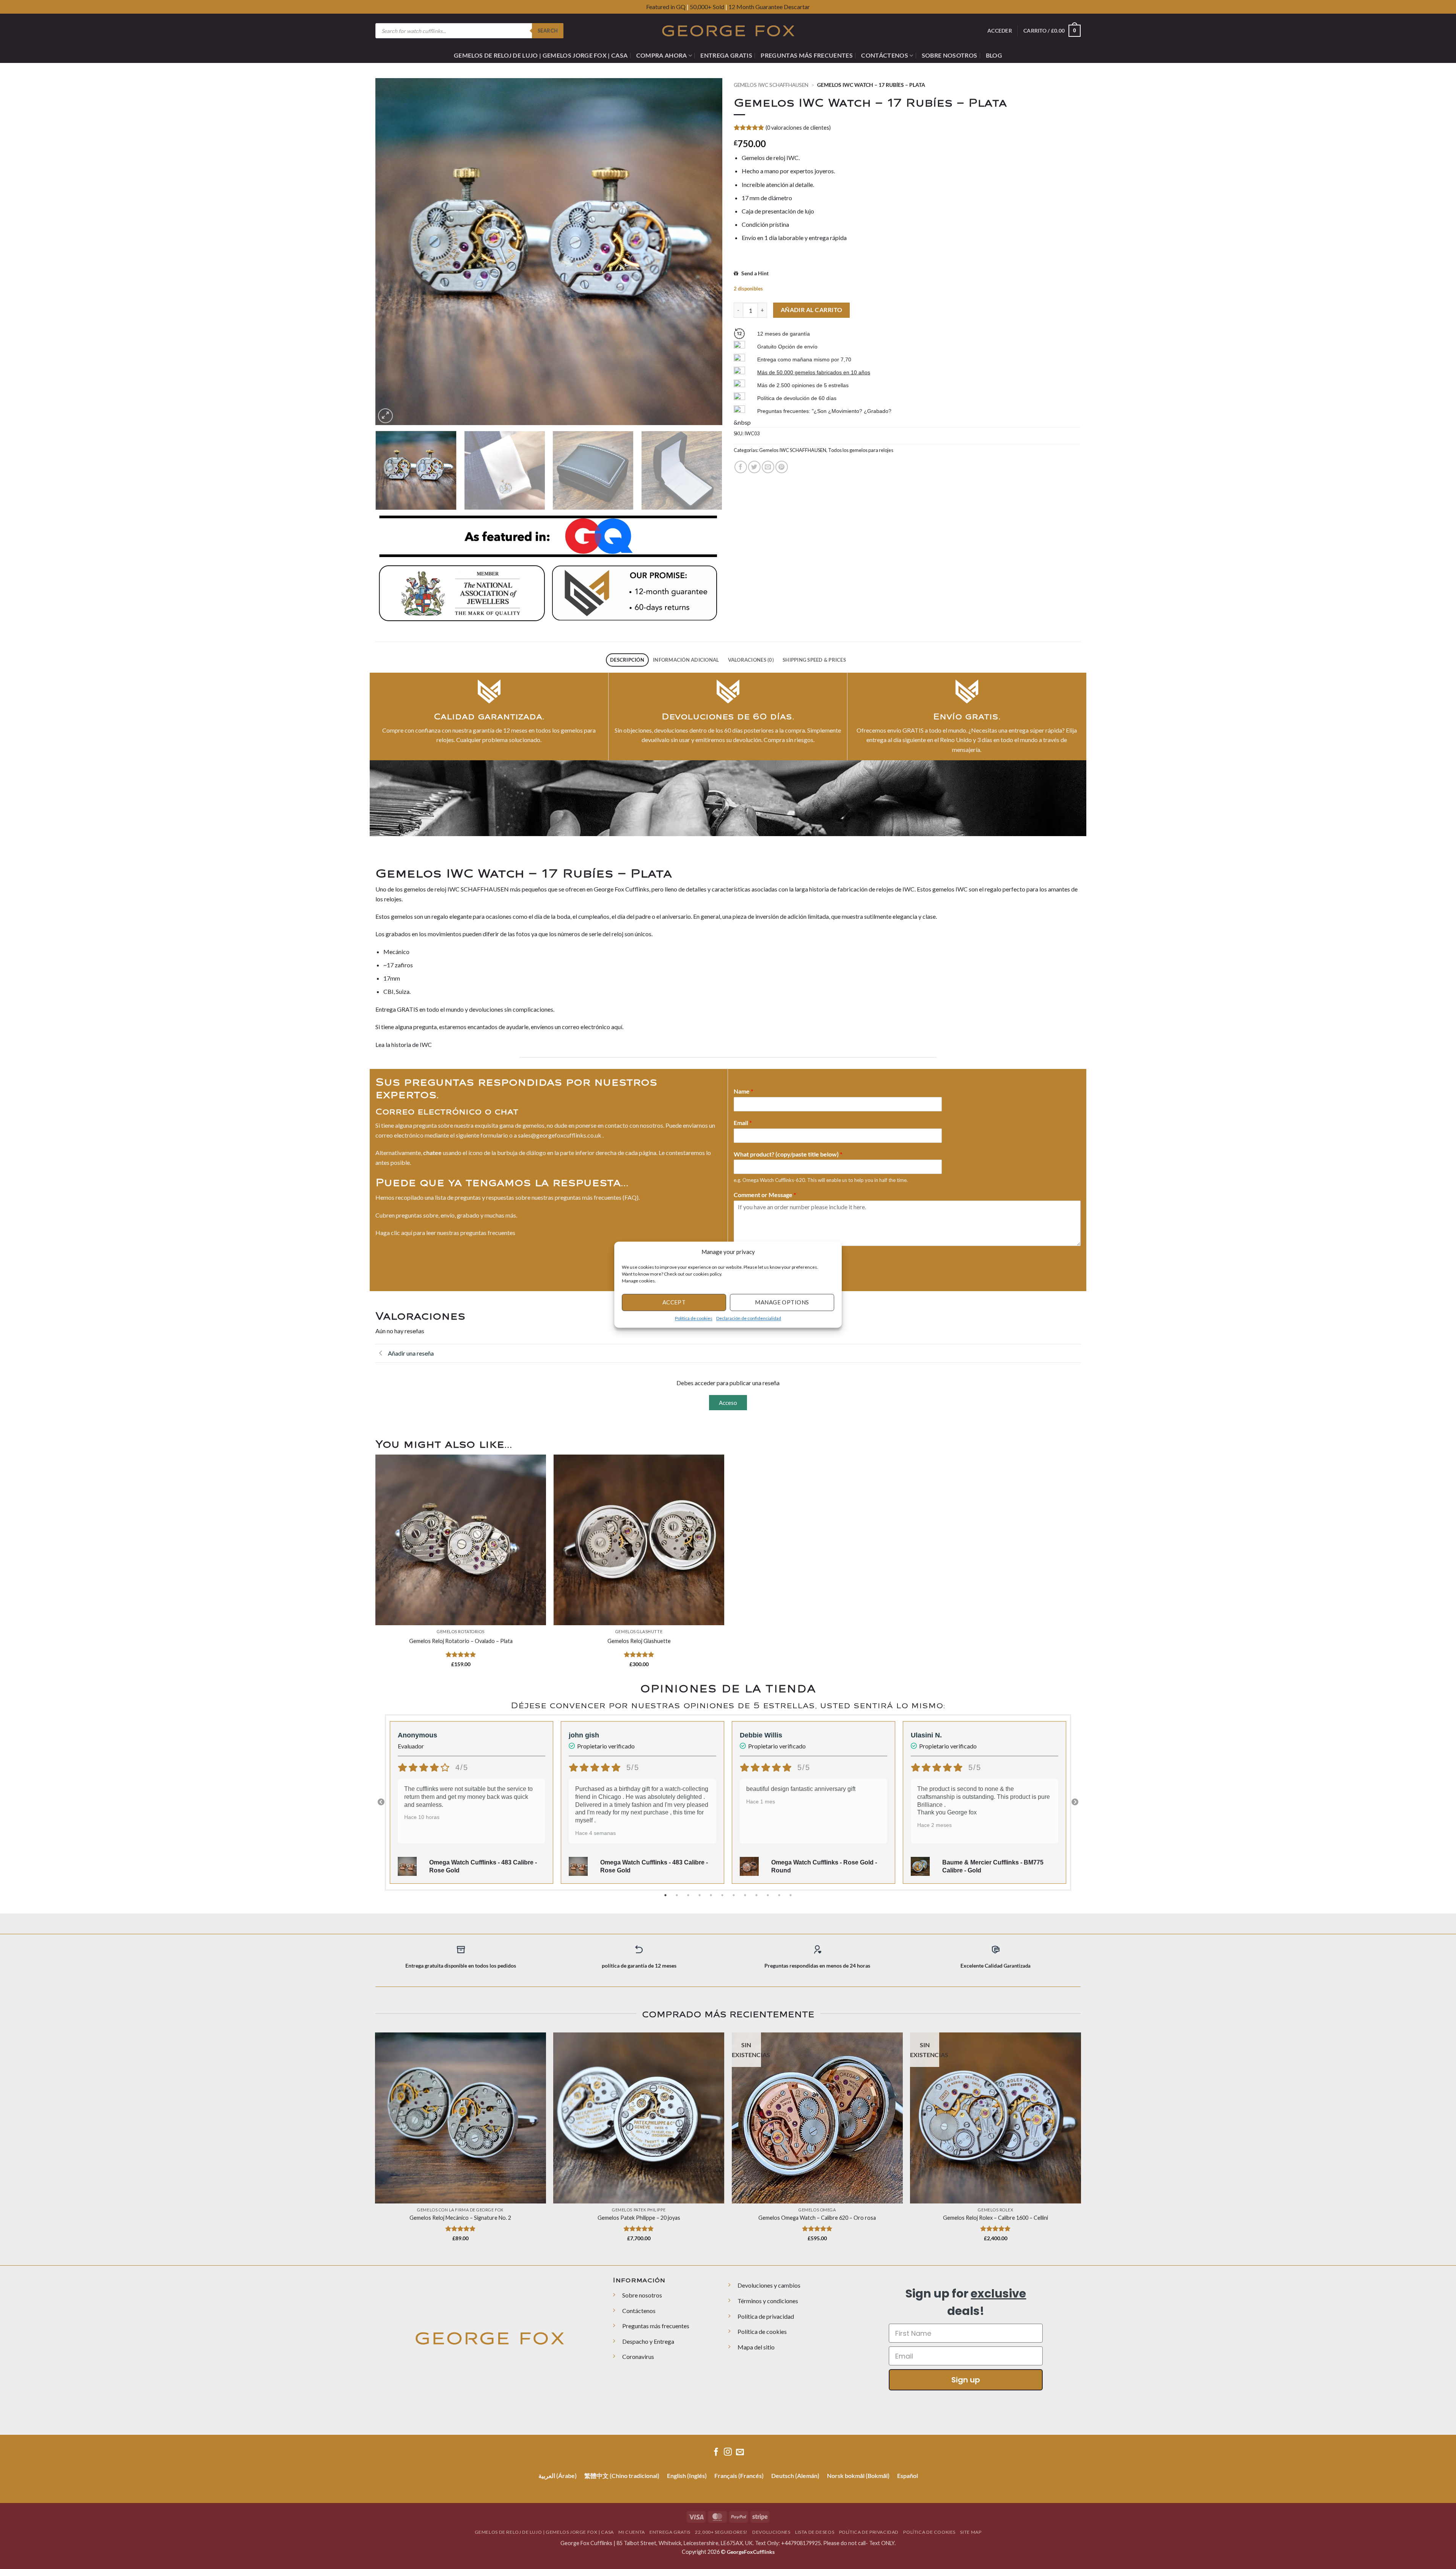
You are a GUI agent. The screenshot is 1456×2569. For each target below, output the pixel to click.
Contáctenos (885, 55)
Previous (381, 1802)
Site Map (971, 2532)
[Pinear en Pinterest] (782, 467)
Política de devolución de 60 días (797, 398)
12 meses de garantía (784, 334)
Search (548, 31)
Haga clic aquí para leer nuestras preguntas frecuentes (445, 1233)
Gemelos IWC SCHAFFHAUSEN (771, 85)
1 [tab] (666, 1895)
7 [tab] (734, 1895)
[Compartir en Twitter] (754, 467)
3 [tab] (689, 1895)
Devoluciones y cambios (769, 2285)
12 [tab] (791, 1895)
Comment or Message (765, 1195)
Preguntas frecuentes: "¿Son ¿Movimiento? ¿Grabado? (824, 411)
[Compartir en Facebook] (741, 467)
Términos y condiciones (768, 2301)
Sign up (966, 2380)
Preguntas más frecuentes (807, 55)
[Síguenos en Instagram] (728, 2452)
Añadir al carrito (812, 310)
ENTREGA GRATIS (726, 55)
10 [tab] (769, 1895)
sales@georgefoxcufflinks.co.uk (560, 1135)
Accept (674, 1302)
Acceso (728, 1403)
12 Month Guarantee (755, 7)
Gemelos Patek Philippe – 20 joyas (639, 2218)
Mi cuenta (632, 2532)
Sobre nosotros (949, 55)
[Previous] (392, 252)
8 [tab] (746, 1895)
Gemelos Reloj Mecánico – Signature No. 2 (460, 2218)
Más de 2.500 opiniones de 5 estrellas (803, 385)
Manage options (782, 1302)
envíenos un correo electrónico (570, 1027)
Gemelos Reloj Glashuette (639, 1641)
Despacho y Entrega (648, 2341)
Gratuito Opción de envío (787, 347)
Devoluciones (771, 2532)
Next (1075, 1802)
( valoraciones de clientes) (798, 128)
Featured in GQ (666, 7)
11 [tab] (780, 1895)
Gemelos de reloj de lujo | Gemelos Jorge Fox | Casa (541, 55)
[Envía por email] (768, 467)
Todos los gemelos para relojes (861, 450)
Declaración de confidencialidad (749, 1318)
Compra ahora (662, 55)
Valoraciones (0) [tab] (751, 660)
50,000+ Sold (707, 7)
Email (743, 1123)
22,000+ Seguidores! (721, 2532)
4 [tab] (700, 1895)
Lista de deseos (815, 2532)
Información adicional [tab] (686, 660)
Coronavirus (638, 2356)
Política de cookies (694, 1318)
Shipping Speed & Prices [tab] (814, 660)
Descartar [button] (797, 7)
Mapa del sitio (756, 2347)
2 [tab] (678, 1895)
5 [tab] (712, 1895)
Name (744, 1091)
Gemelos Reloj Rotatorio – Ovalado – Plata (461, 1641)
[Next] (706, 252)
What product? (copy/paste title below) (788, 1154)
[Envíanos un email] (740, 2452)
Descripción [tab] (627, 660)
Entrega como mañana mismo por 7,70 (804, 359)
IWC (426, 1044)
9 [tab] (757, 1895)
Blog (994, 55)
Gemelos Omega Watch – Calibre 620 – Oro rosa (817, 2218)
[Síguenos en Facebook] (716, 2452)
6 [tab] (723, 1895)
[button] (830, 1252)
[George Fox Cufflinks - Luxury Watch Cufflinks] (728, 31)
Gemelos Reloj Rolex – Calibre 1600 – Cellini (996, 2218)
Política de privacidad (766, 2316)
